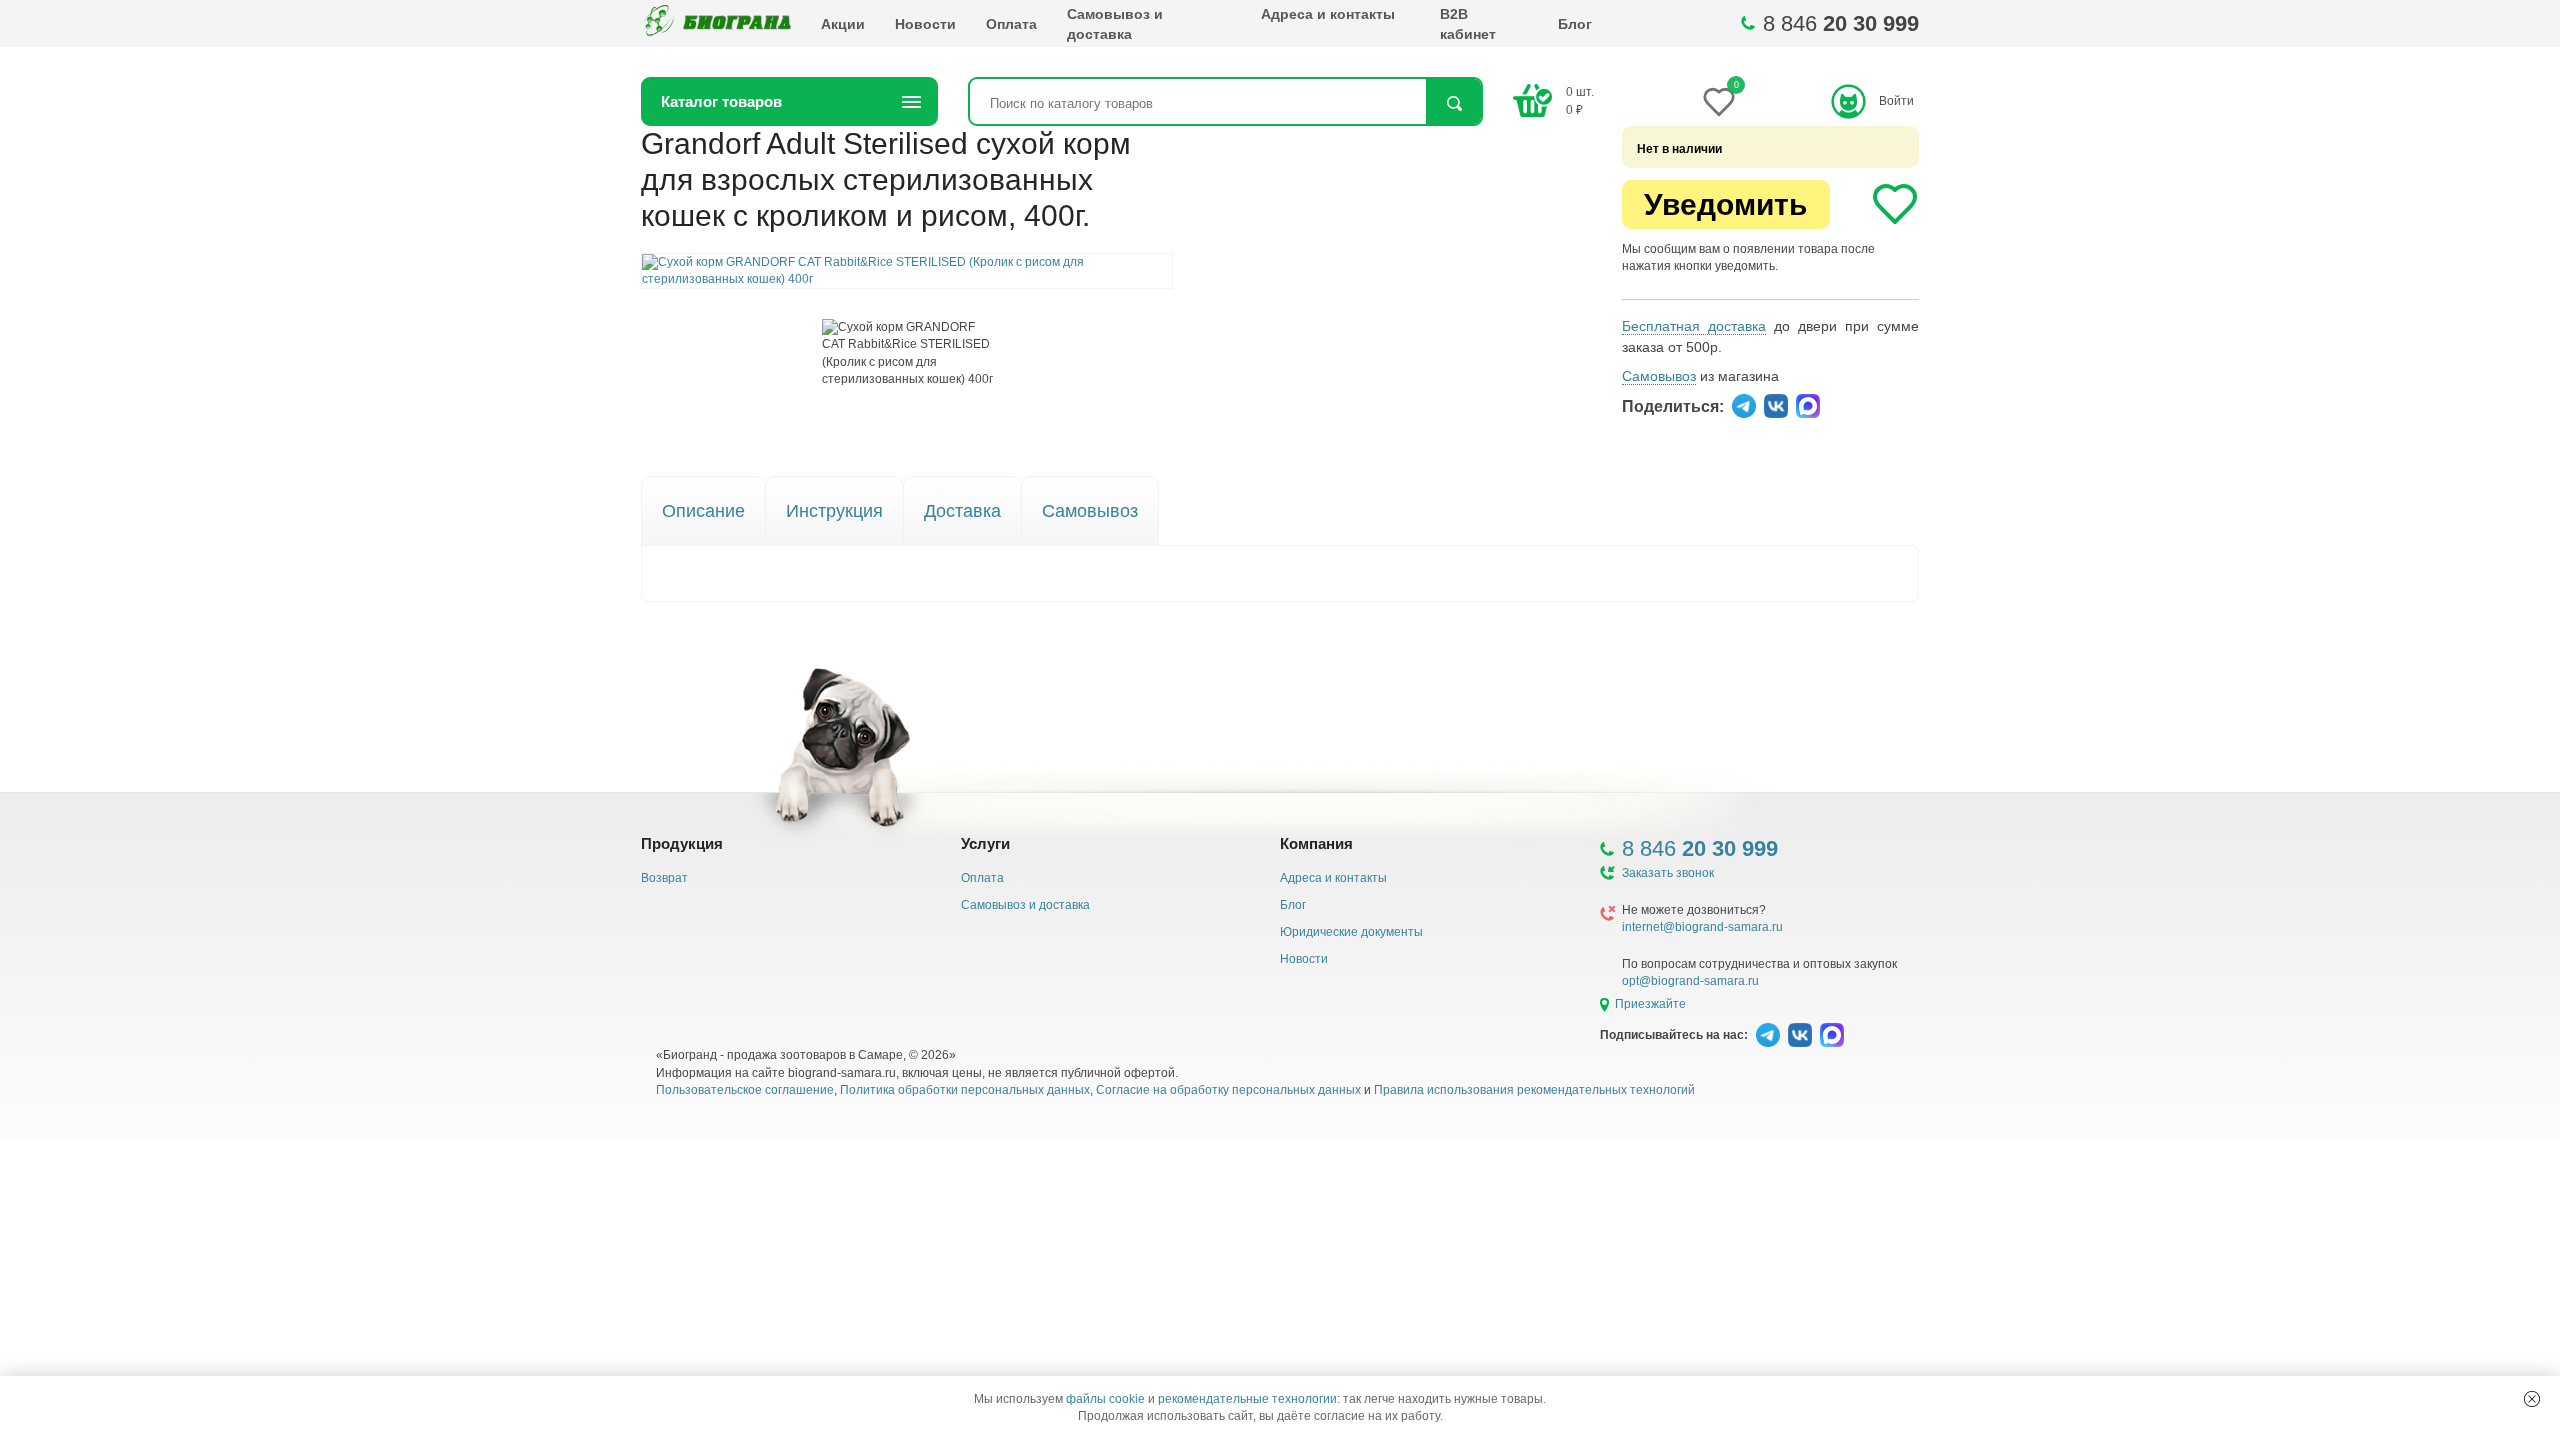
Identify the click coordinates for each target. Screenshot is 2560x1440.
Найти (1453, 103)
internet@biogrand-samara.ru (1702, 927)
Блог (1575, 24)
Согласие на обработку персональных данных (1228, 1090)
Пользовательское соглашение (745, 1090)
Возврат (664, 878)
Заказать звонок (1668, 873)
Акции (843, 24)
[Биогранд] (716, 23)
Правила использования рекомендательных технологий (1534, 1090)
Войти (1896, 101)
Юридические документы (1351, 932)
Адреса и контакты (1328, 14)
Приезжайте (1650, 1004)
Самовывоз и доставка (1115, 24)
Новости (925, 24)
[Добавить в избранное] (1895, 204)
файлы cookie (1105, 1399)
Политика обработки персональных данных (965, 1090)
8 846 (1841, 23)
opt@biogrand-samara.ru (1690, 981)
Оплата (1011, 24)
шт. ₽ (1580, 100)
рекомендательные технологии (1247, 1399)
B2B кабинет (1468, 24)
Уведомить (1725, 204)
